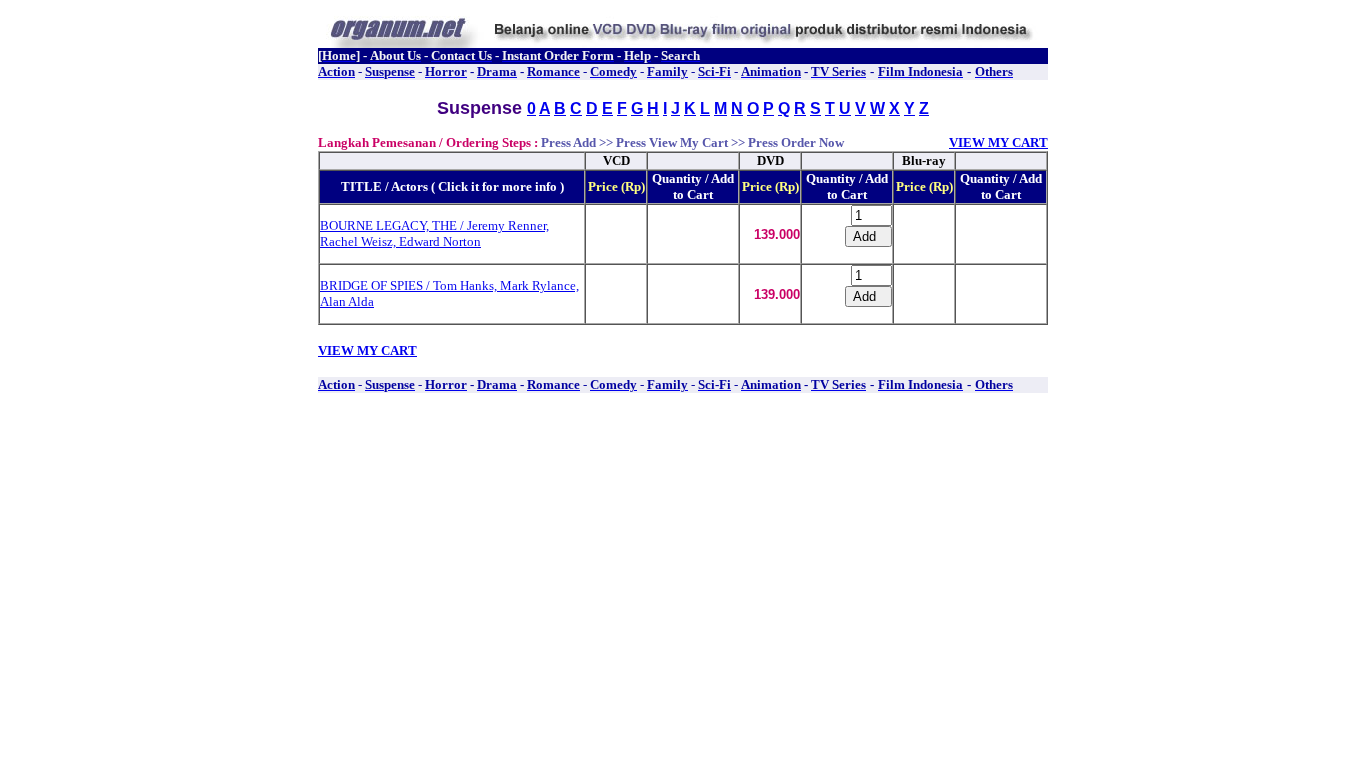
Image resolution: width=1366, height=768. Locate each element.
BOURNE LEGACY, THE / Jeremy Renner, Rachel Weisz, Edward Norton (434, 233)
